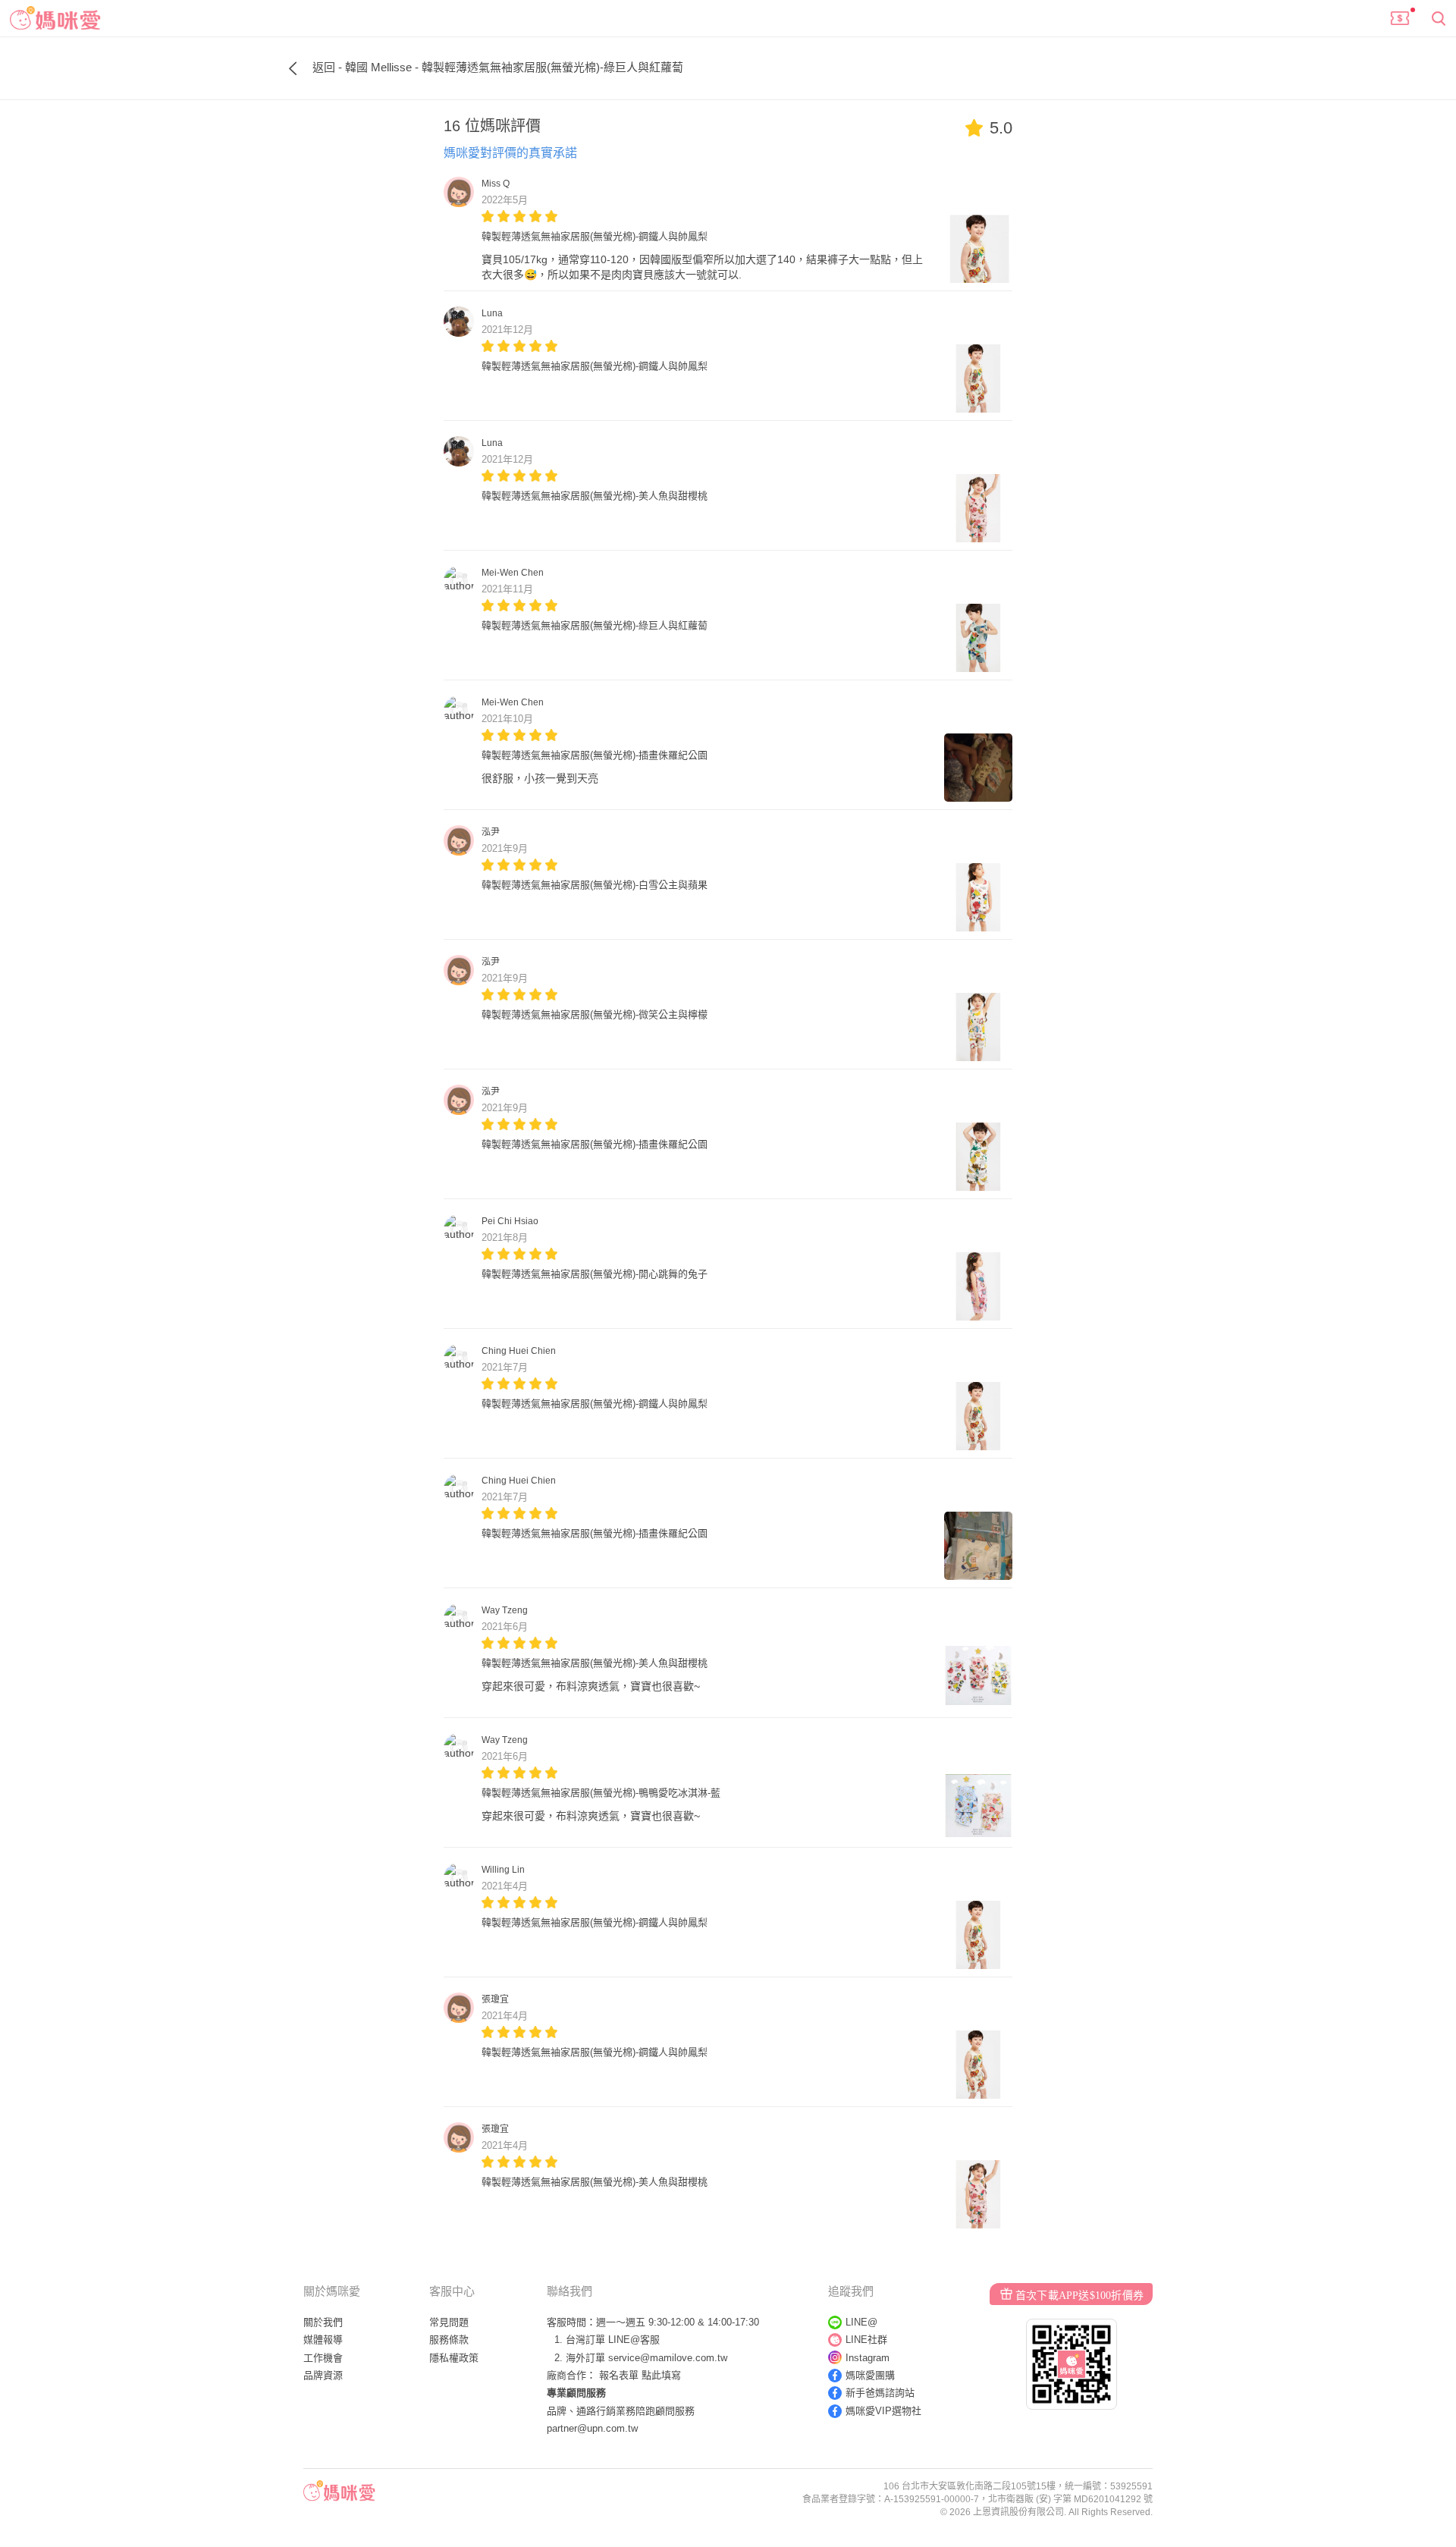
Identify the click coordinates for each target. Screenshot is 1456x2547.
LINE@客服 (634, 2340)
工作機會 (323, 2358)
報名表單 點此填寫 (640, 2375)
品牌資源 (323, 2375)
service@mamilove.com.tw (668, 2358)
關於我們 (323, 2322)
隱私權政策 (454, 2358)
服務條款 (449, 2340)
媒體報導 (323, 2340)
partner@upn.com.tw (592, 2428)
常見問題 (449, 2322)
